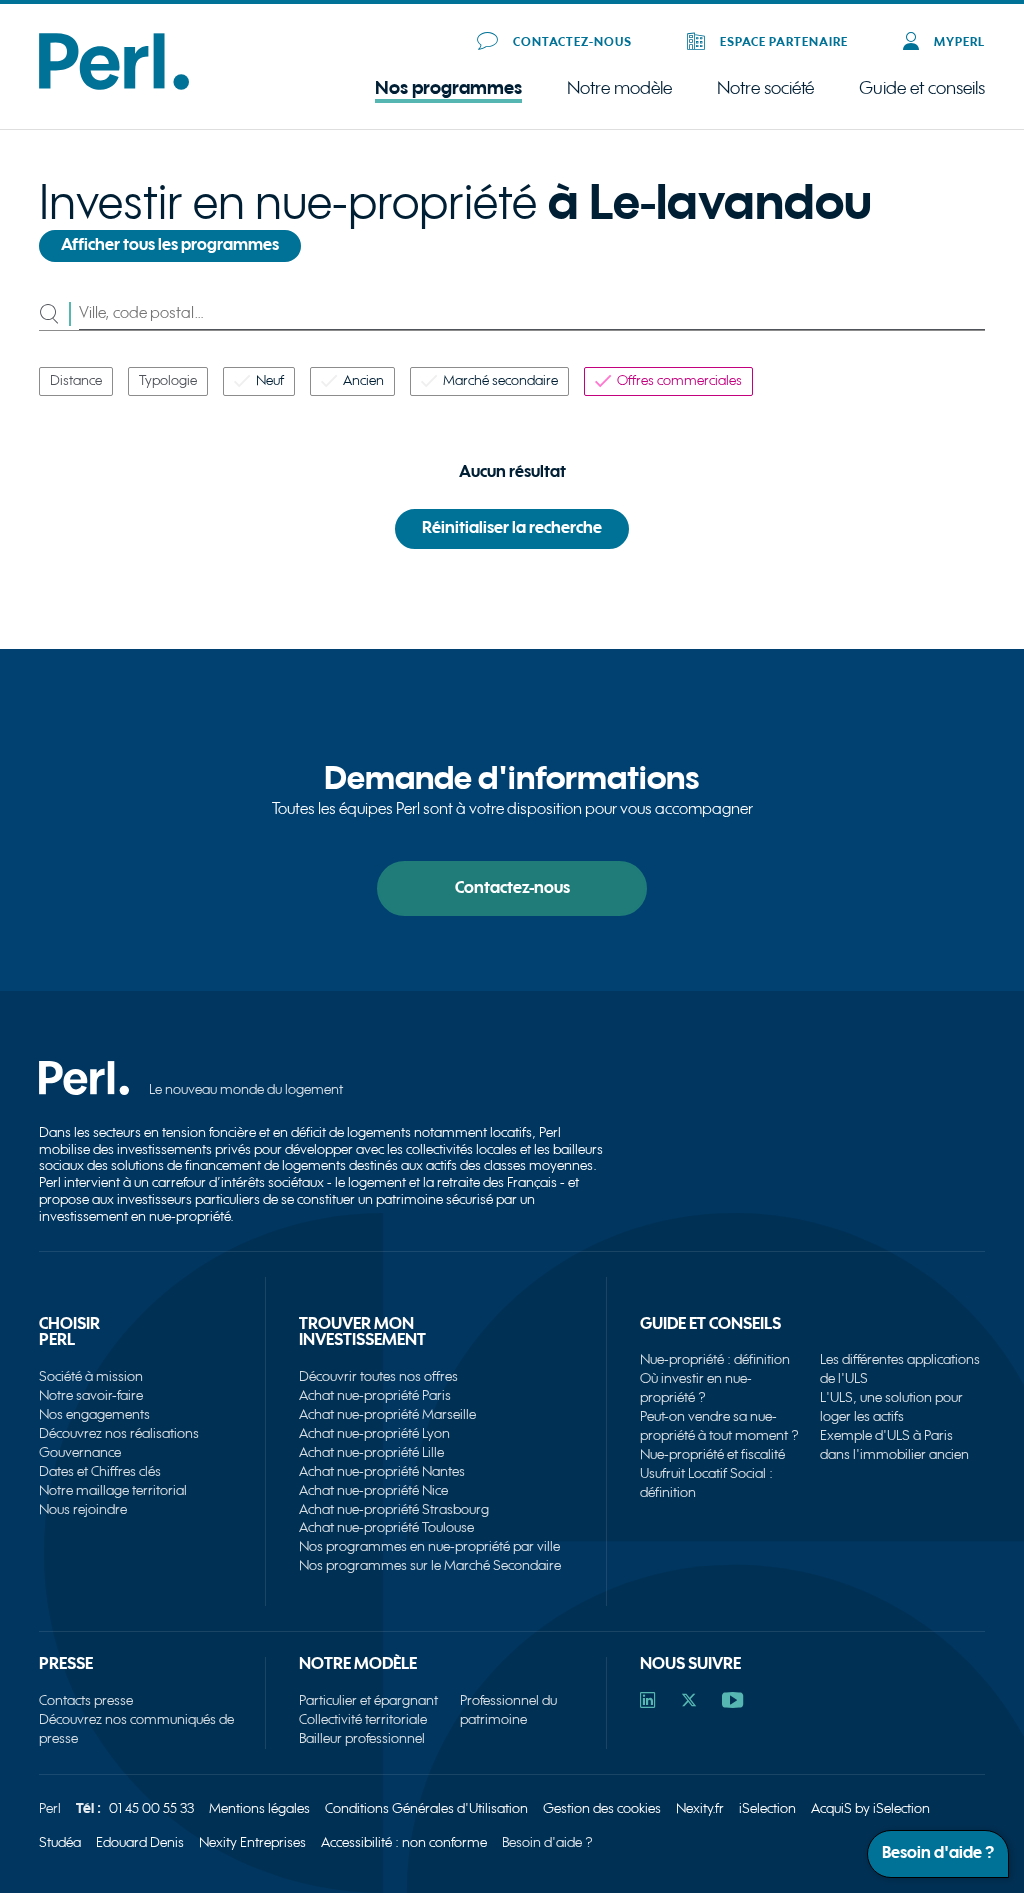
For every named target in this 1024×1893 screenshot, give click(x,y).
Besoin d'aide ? (547, 1842)
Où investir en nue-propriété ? (696, 1388)
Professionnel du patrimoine (508, 1710)
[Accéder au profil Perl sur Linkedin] (648, 1702)
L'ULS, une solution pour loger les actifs (891, 1407)
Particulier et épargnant (368, 1700)
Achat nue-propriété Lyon (374, 1433)
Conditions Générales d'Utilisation (426, 1808)
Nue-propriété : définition (715, 1359)
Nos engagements (94, 1414)
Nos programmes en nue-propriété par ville (429, 1546)
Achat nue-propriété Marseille (387, 1414)
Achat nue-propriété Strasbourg (394, 1509)
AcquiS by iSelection (870, 1808)
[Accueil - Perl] (114, 85)
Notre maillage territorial (113, 1490)
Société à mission (91, 1376)
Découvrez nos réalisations (119, 1433)
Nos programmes (448, 88)
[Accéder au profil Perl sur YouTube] (732, 1702)
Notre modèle (619, 89)
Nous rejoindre (83, 1509)
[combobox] (531, 313)
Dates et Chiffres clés (100, 1471)
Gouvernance (80, 1452)
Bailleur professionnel (362, 1738)
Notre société (765, 89)
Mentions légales (259, 1808)
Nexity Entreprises (252, 1842)
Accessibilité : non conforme (404, 1842)
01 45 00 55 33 (151, 1808)
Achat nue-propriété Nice (373, 1490)
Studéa (60, 1842)
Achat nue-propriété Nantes (382, 1471)
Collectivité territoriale (363, 1719)
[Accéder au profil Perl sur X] (689, 1702)
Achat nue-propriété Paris (375, 1395)
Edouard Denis (140, 1842)
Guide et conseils (922, 88)
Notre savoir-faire (91, 1395)
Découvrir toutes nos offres (378, 1376)
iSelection (767, 1808)
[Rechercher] (59, 313)
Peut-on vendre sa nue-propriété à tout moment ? (719, 1426)
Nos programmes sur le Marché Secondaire (430, 1565)
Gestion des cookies (602, 1808)
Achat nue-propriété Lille (371, 1452)
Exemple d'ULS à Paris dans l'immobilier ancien (894, 1445)
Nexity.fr (700, 1808)
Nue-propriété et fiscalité (712, 1454)
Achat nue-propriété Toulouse (386, 1527)
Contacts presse (86, 1700)
